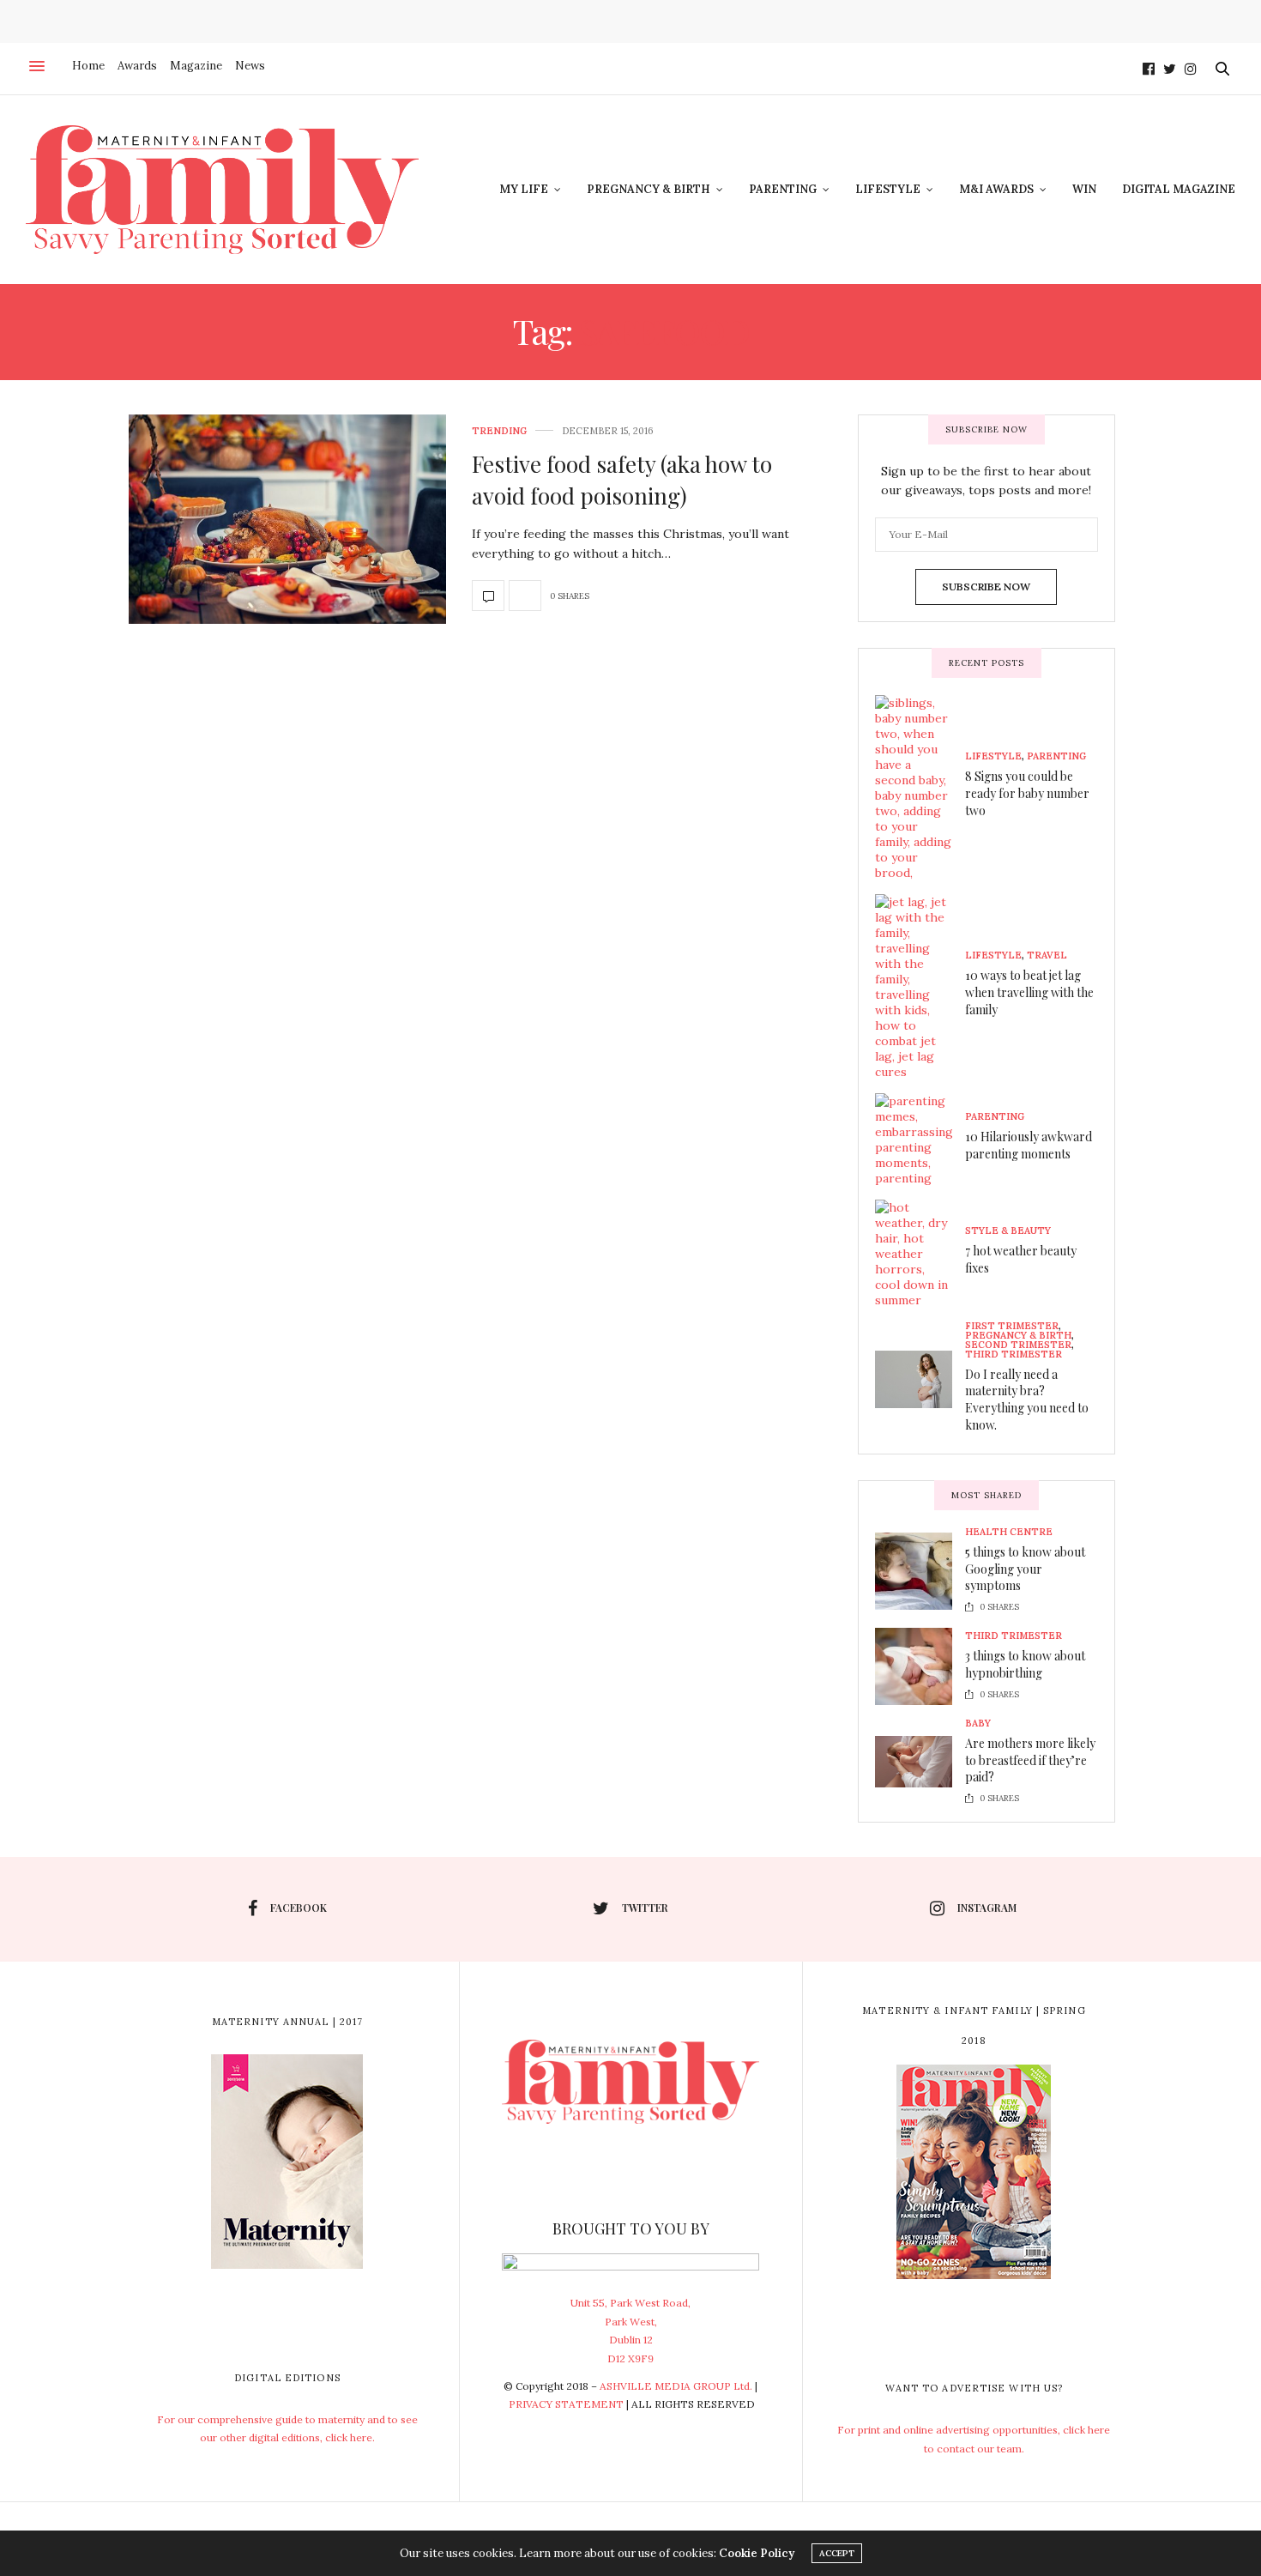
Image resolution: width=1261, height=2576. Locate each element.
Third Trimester (1014, 1355)
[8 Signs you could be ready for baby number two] (920, 788)
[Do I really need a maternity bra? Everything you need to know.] (920, 1380)
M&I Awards (996, 189)
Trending (499, 431)
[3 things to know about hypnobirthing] (920, 1666)
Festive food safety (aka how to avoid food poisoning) (622, 479)
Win (1084, 189)
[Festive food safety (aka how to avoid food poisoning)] (287, 519)
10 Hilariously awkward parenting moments (1029, 1145)
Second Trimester (1018, 1345)
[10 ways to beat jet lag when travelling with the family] (920, 987)
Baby (978, 1723)
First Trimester (1012, 1326)
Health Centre (1009, 1532)
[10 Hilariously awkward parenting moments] (920, 1140)
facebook (299, 1908)
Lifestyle (888, 189)
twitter (645, 1908)
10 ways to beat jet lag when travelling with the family (1029, 992)
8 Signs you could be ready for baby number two (1027, 793)
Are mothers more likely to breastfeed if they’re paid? (1030, 1760)
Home (88, 66)
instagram (987, 1908)
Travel (1047, 955)
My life (524, 189)
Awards (137, 66)
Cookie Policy (757, 2553)
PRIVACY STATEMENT (566, 2404)
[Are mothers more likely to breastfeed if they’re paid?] (920, 1762)
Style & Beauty (1008, 1231)
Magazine (196, 66)
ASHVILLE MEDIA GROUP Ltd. (676, 2386)
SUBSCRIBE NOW (986, 587)
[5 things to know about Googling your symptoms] (920, 1571)
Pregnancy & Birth (649, 189)
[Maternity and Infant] (222, 190)
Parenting (783, 189)
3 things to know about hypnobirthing (1025, 1664)
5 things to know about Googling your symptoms (1025, 1569)
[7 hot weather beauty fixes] (920, 1254)
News (250, 66)
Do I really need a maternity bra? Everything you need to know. (1027, 1400)
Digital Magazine (1179, 189)
